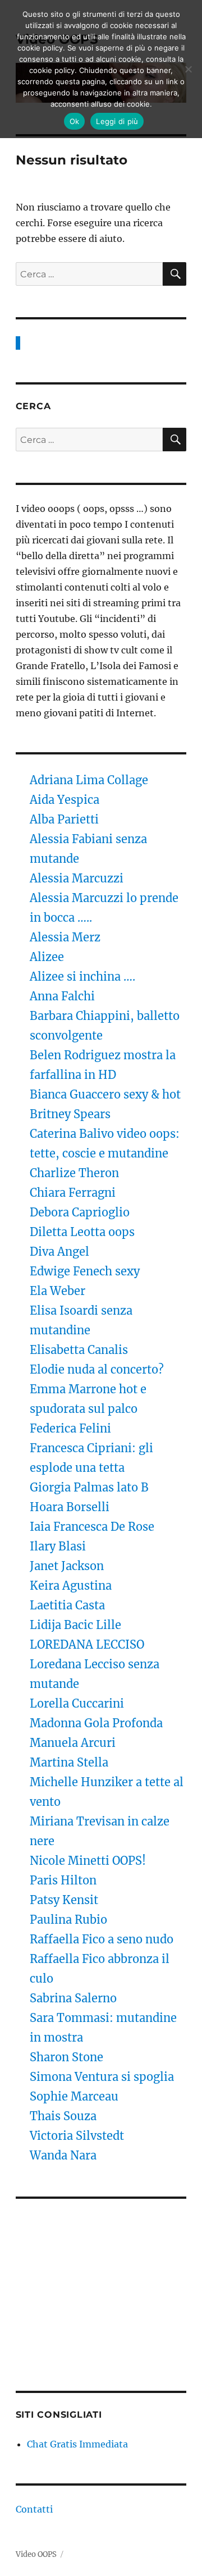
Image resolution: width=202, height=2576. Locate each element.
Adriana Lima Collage (89, 780)
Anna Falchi (62, 996)
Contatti (34, 2509)
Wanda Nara (63, 2155)
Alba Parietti (64, 819)
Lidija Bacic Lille (77, 1625)
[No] (188, 69)
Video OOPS (36, 2554)
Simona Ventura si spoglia (102, 2077)
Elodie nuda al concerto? (97, 1369)
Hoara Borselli (70, 1507)
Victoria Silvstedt (77, 2136)
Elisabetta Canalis (79, 1350)
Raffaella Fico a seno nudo (102, 1939)
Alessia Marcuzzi (77, 878)
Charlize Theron (74, 1173)
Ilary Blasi (58, 1546)
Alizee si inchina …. (82, 976)
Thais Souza (63, 2116)
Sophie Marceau (74, 2096)
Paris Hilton (63, 1880)
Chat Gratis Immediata (77, 2444)
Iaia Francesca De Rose (92, 1527)
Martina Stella (69, 1762)
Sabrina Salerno (73, 1998)
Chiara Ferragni (73, 1193)
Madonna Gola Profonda (96, 1723)
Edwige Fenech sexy (85, 1271)
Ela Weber (58, 1291)
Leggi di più (117, 121)
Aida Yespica (65, 800)
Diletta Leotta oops (82, 1232)
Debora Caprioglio (80, 1212)
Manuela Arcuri (73, 1743)
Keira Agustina (71, 1586)
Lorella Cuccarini (77, 1703)
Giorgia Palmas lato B (89, 1487)
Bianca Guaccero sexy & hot (105, 1094)
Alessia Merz (65, 937)
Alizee (47, 957)
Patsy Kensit (64, 1900)
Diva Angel (61, 1252)
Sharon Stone (66, 2057)
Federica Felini (70, 1428)
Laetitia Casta (67, 1605)
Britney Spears (70, 1114)
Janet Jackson (67, 1566)
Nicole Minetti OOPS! (88, 1861)
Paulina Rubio (68, 1920)
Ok (75, 121)
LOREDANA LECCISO (87, 1644)
